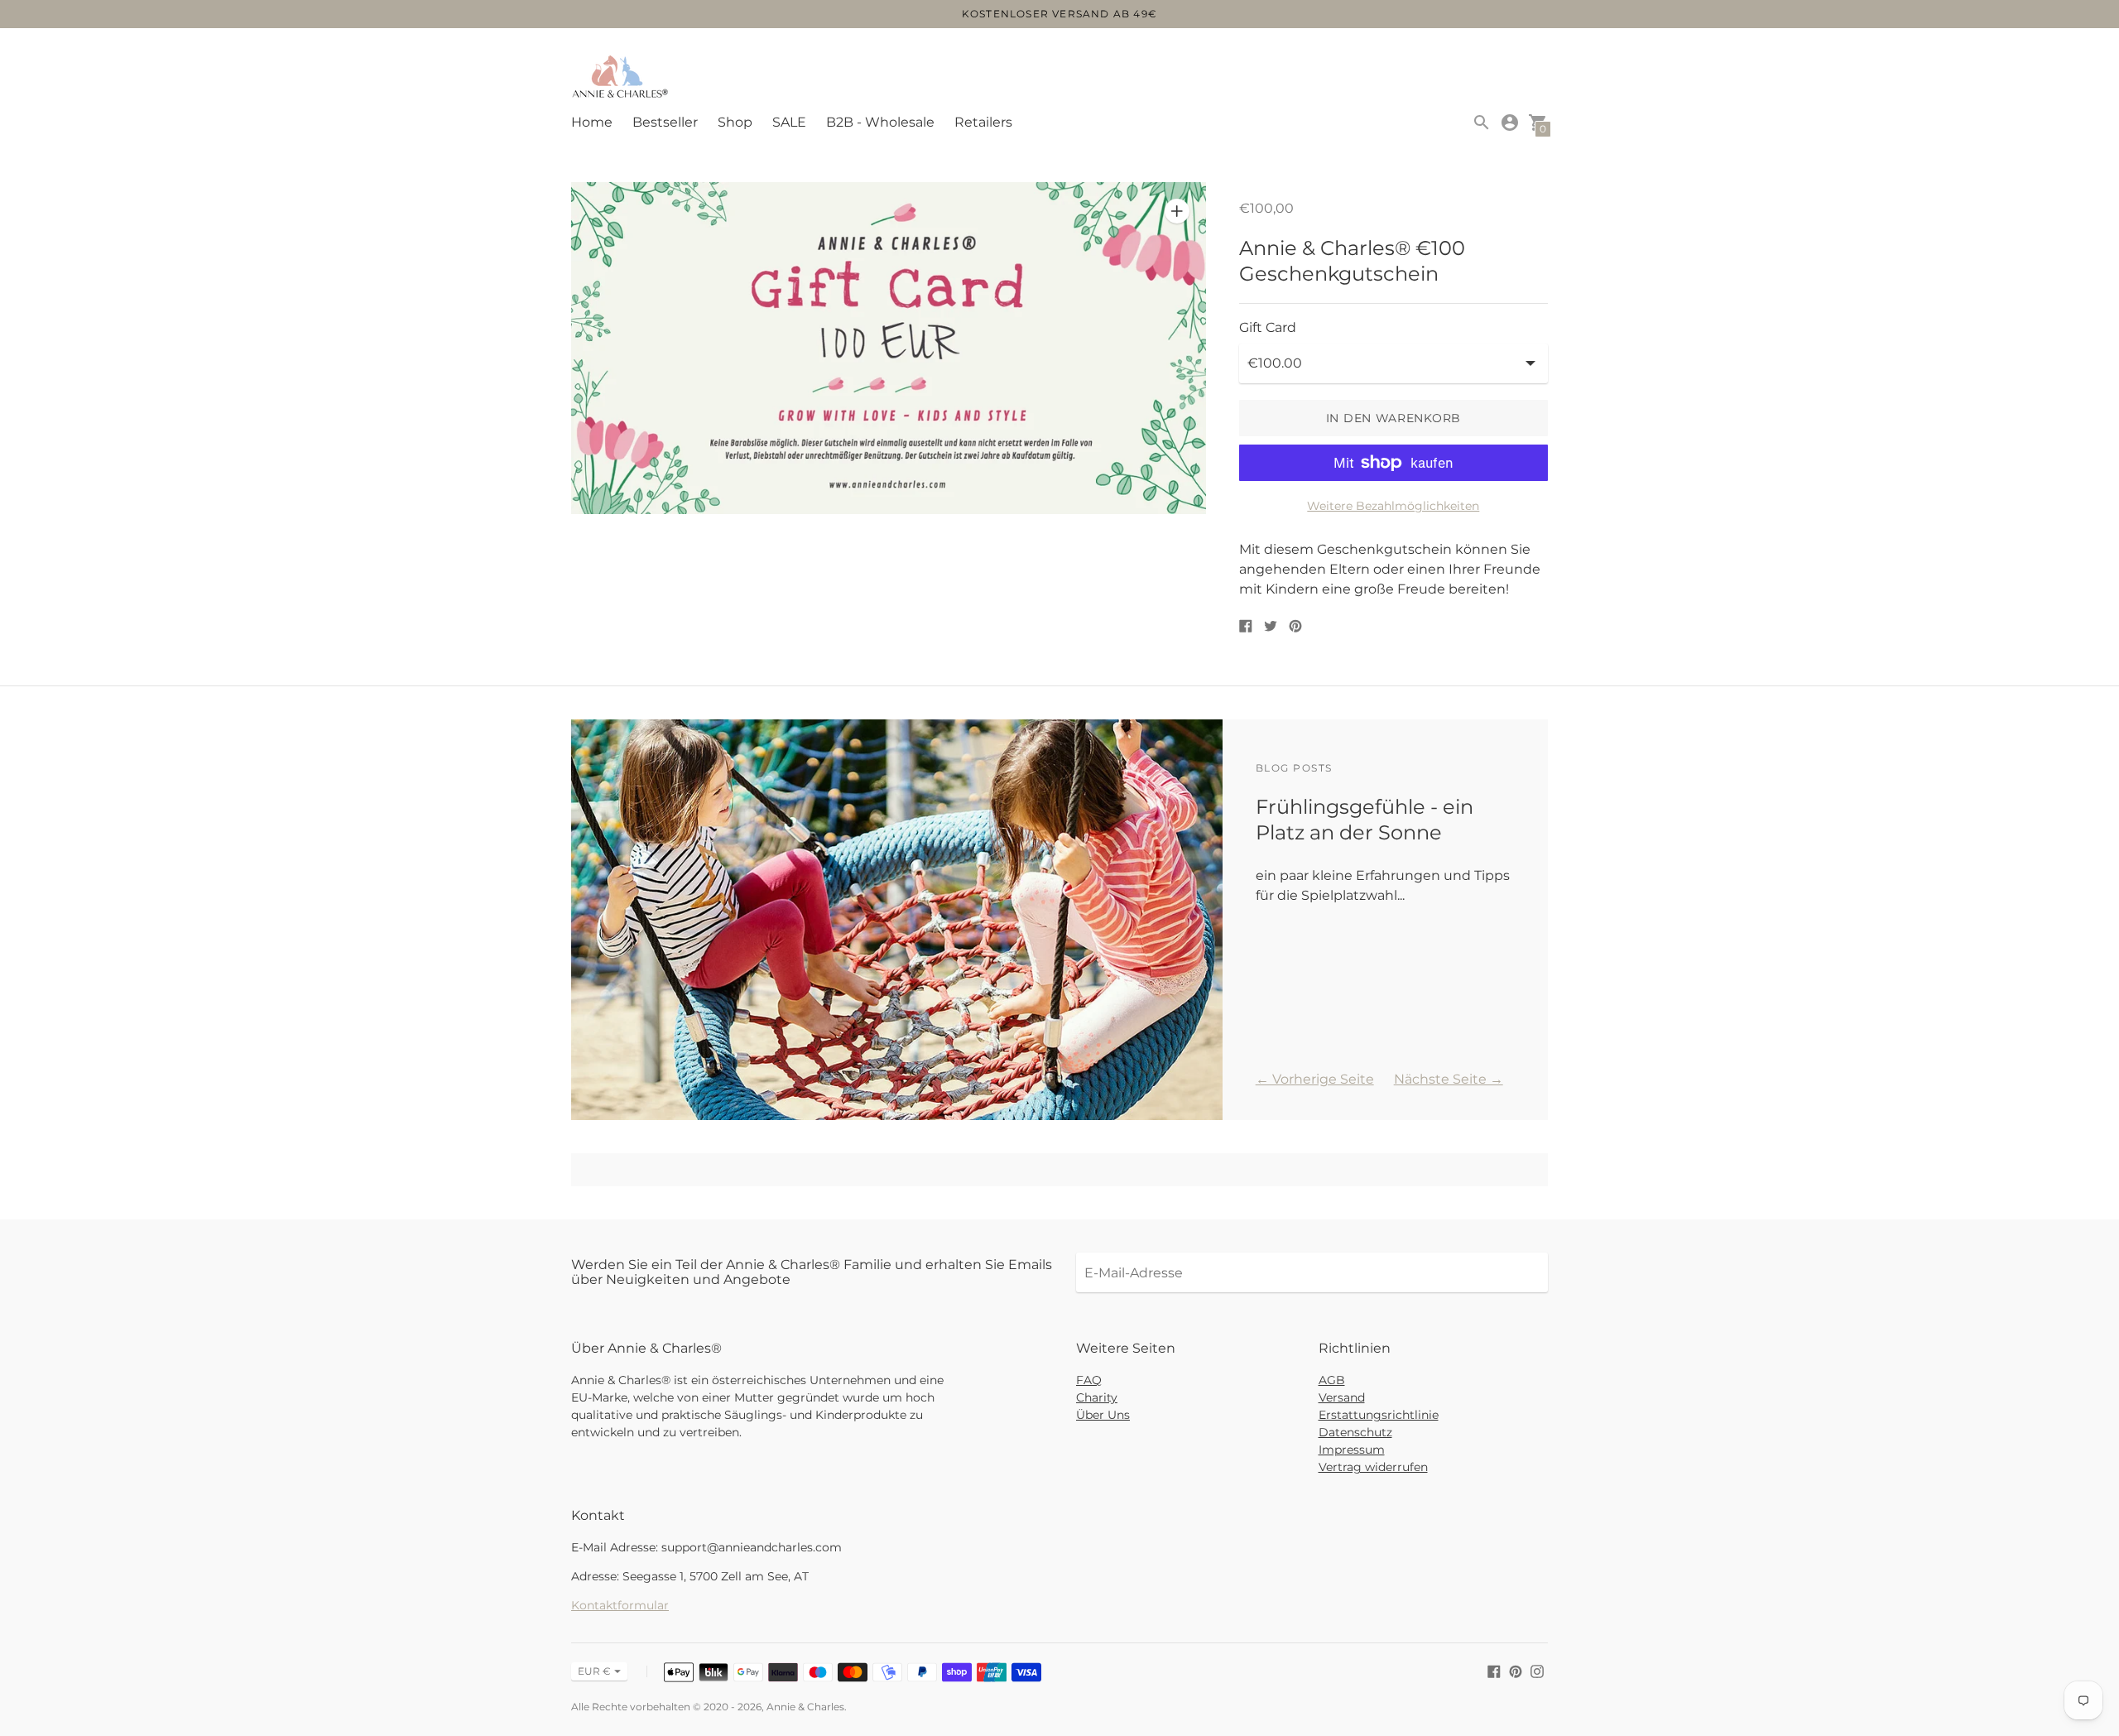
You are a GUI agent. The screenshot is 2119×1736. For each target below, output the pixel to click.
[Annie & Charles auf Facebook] (1494, 1670)
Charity (1097, 1397)
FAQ (1089, 1380)
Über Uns (1103, 1415)
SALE (789, 122)
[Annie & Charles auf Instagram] (1537, 1670)
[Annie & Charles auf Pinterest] (1516, 1670)
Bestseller (665, 122)
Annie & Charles (805, 1707)
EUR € (594, 1671)
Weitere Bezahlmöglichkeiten (1393, 506)
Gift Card (1268, 328)
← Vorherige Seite (1315, 1079)
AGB (1332, 1380)
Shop (735, 122)
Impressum (1352, 1450)
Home (592, 122)
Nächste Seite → (1449, 1079)
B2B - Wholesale (880, 122)
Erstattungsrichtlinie (1379, 1415)
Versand (1342, 1397)
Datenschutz (1355, 1432)
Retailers (983, 122)
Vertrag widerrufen (1373, 1467)
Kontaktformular (620, 1605)
